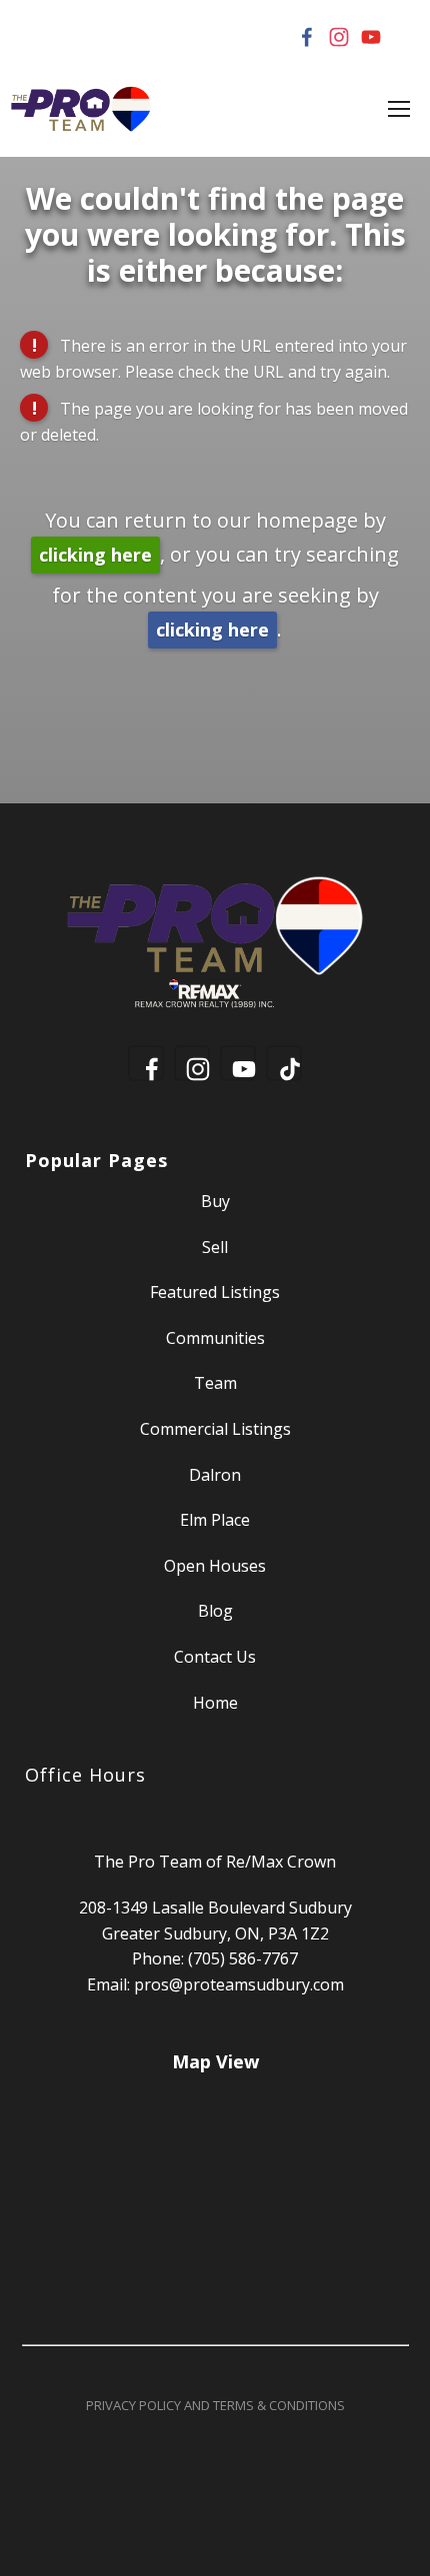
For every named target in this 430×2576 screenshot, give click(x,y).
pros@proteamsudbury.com (239, 1984)
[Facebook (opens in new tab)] (307, 37)
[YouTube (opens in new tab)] (371, 37)
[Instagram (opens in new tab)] (339, 37)
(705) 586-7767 (243, 1958)
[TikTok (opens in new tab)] (403, 37)
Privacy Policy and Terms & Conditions (215, 2405)
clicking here (95, 555)
